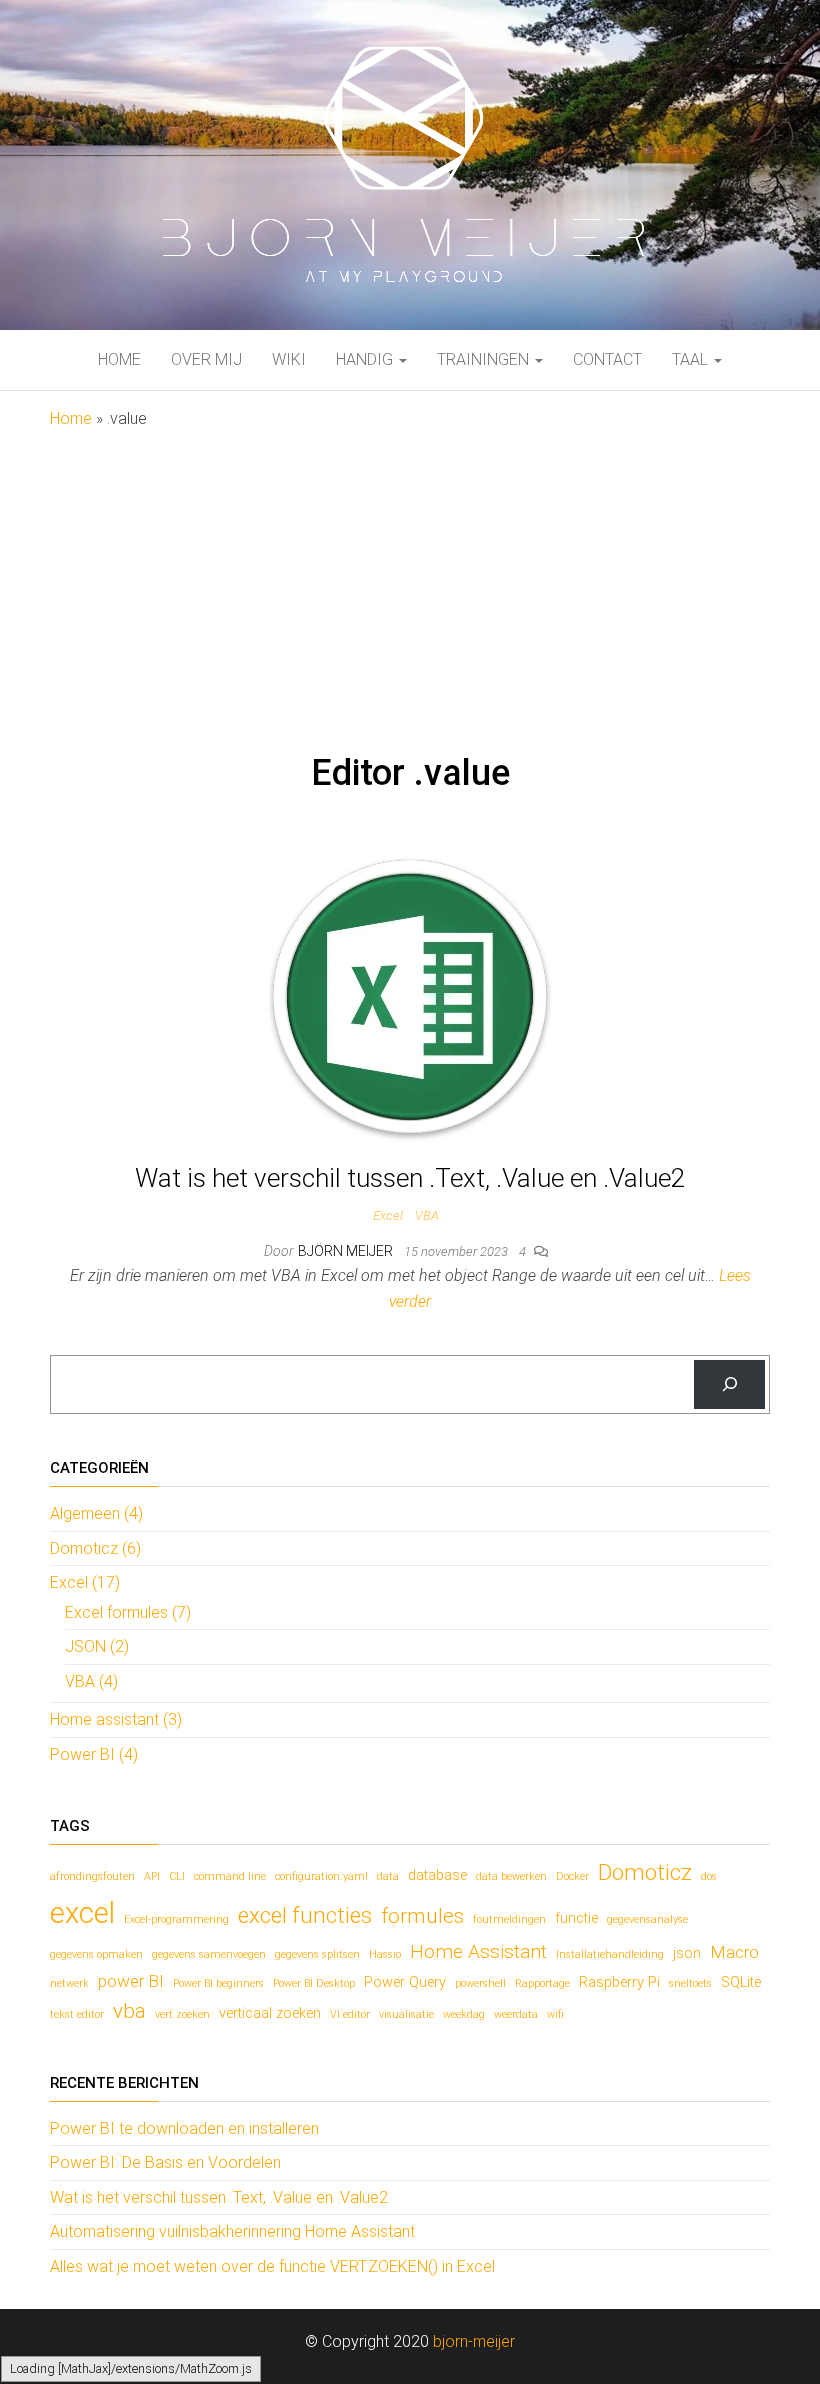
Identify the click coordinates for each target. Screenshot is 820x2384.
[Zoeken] (729, 1384)
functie (576, 1918)
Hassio (385, 1954)
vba (129, 2011)
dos (709, 1876)
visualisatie (406, 2014)
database (437, 1875)
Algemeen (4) (96, 1513)
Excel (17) (85, 1582)
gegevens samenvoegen (209, 1954)
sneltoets (690, 1983)
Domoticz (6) (95, 1548)
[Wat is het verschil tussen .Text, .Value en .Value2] (410, 997)
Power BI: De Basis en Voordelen (165, 2162)
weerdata (516, 2014)
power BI (131, 1981)
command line (230, 1876)
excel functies (305, 1915)
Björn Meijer (347, 1251)
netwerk (69, 1983)
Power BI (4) (94, 1754)
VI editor (350, 2014)
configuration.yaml (321, 1876)
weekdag (464, 2014)
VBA (427, 1215)
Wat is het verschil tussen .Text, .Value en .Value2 (410, 1178)
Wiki (289, 359)
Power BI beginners (218, 1983)
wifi (555, 2014)
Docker (572, 1876)
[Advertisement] (410, 582)
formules (422, 1916)
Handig (366, 359)
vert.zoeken (182, 2014)
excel (82, 1913)
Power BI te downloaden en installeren (184, 2128)
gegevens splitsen (317, 1954)
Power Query (405, 1982)
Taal (692, 359)
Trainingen (485, 359)
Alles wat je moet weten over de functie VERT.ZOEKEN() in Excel (272, 2266)
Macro (734, 1952)
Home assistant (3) (116, 1719)
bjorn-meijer (474, 2341)
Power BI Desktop (314, 1983)
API (152, 1876)
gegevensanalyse (647, 1919)
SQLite (741, 1982)
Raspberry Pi (619, 1982)
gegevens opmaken (96, 1954)
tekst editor (77, 2014)
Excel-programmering (176, 1919)
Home (119, 359)
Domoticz (645, 1872)
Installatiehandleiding (610, 1954)
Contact (607, 359)
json (687, 1953)
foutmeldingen (509, 1919)
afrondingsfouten (92, 1876)
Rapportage (542, 1983)
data (388, 1876)
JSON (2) (97, 1646)
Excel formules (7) (128, 1612)
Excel (388, 1215)
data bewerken (511, 1876)
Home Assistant (478, 1951)
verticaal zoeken (270, 2013)
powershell (480, 1983)
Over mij (206, 359)
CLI (177, 1876)
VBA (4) (91, 1681)
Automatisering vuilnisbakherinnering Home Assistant (232, 2231)
